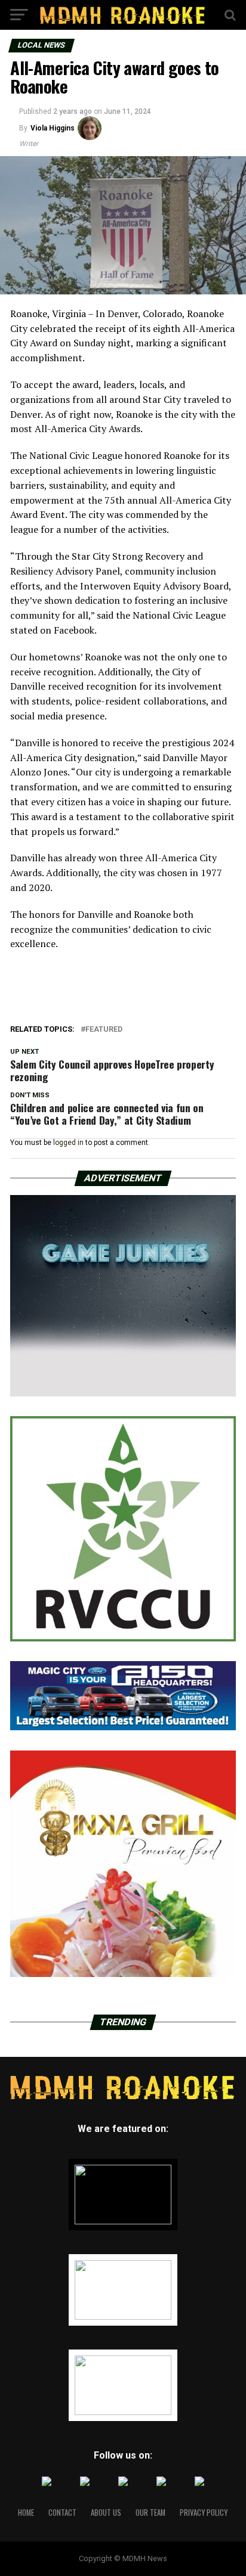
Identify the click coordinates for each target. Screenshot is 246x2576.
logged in (68, 1143)
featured (104, 1030)
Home (26, 2513)
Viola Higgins (53, 128)
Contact (62, 2513)
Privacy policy (204, 2513)
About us (106, 2513)
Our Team (150, 2513)
